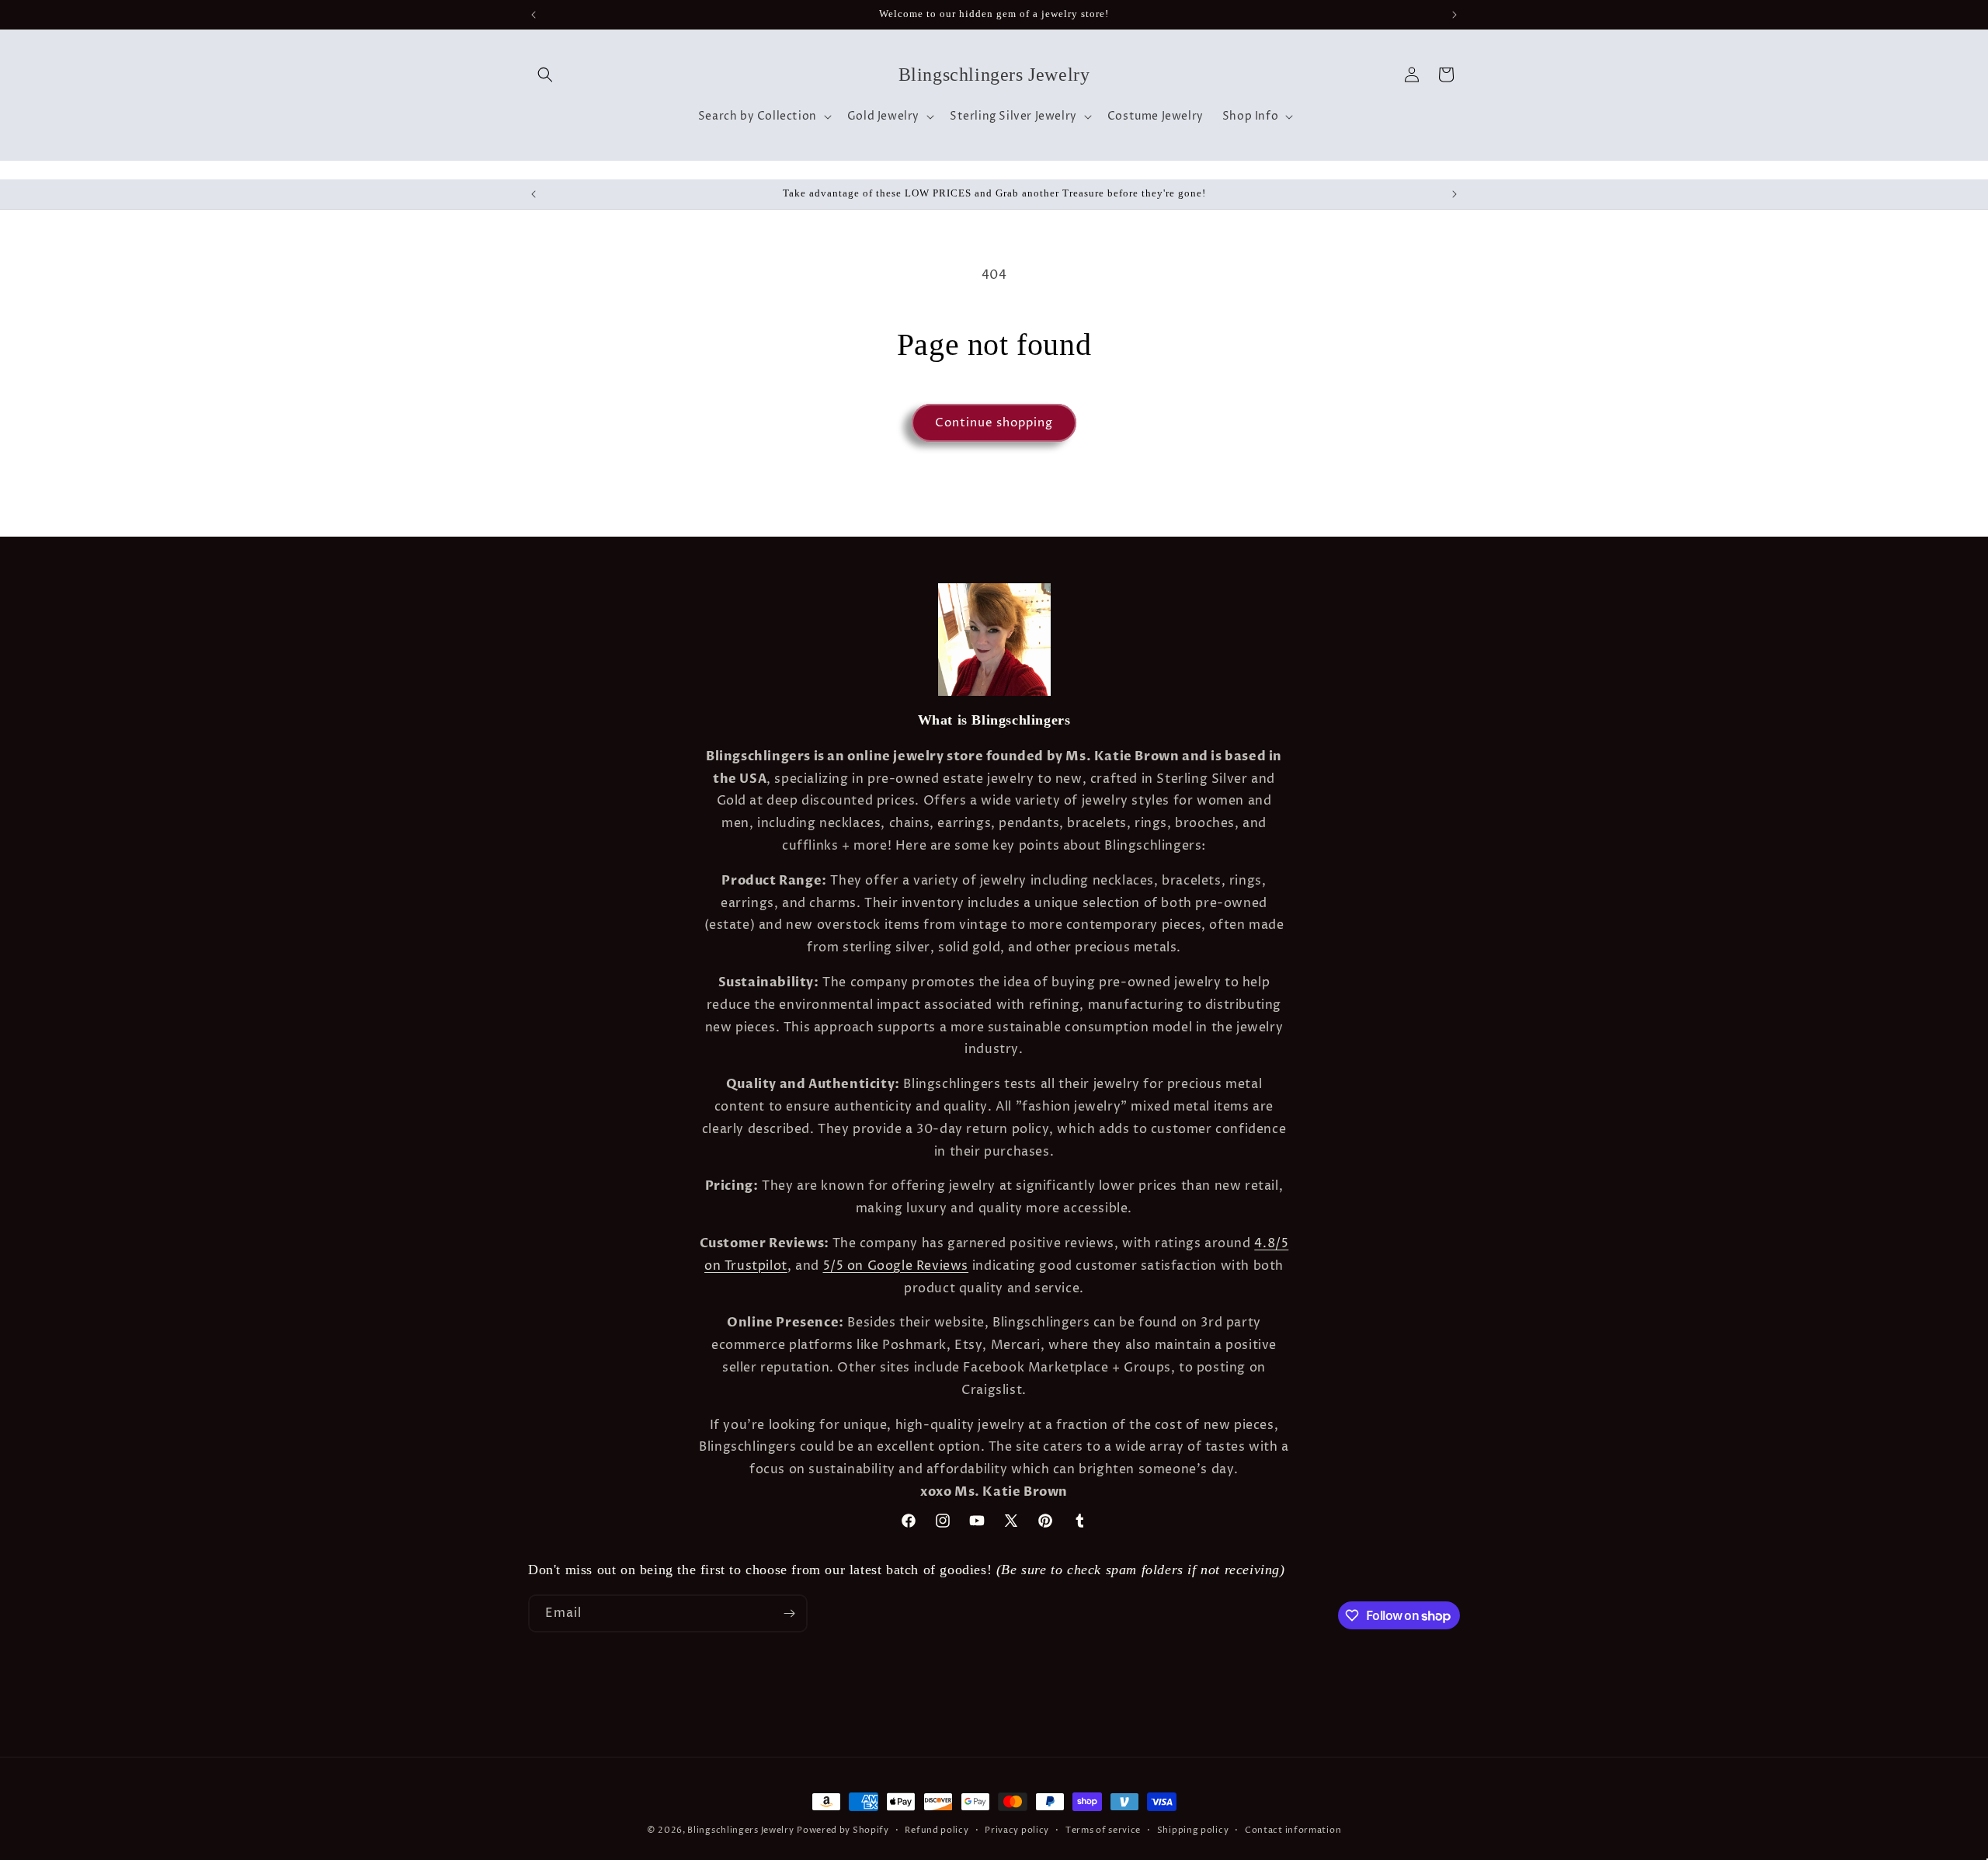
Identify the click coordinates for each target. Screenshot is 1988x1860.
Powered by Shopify (843, 1830)
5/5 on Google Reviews (896, 1266)
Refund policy (937, 1830)
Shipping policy (1193, 1830)
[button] (545, 75)
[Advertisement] (244, 1710)
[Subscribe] (789, 1613)
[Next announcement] (1455, 15)
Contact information (1293, 1830)
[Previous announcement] (533, 15)
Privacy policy (1017, 1830)
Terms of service (1103, 1830)
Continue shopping (994, 423)
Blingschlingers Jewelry (740, 1830)
